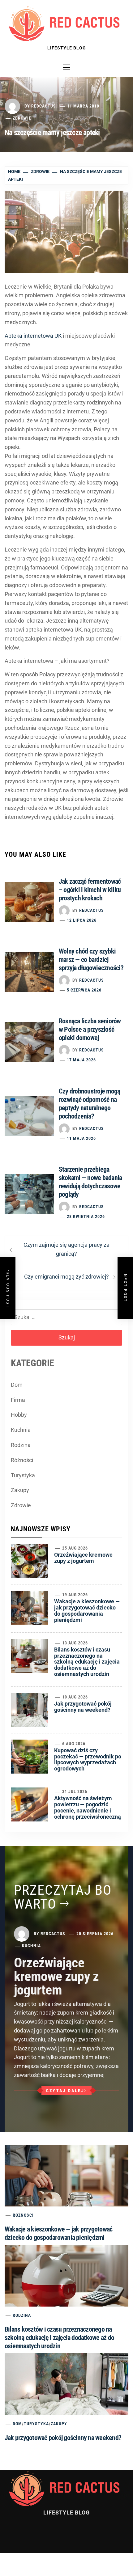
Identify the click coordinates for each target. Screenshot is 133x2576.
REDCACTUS (44, 106)
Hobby (19, 1415)
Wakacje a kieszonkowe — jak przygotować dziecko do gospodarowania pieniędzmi (87, 1610)
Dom (17, 1385)
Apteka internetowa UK (33, 336)
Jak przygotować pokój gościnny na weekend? (83, 1707)
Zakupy (20, 1490)
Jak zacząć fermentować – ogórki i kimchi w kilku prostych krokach (90, 890)
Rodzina (21, 1445)
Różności (22, 1460)
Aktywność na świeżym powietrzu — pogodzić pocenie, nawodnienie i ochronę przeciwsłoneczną (88, 1807)
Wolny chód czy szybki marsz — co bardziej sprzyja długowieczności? (91, 960)
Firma (18, 1400)
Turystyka (23, 1475)
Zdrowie (22, 118)
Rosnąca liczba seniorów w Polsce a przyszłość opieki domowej (90, 1029)
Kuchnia (21, 1430)
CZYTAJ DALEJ (65, 2091)
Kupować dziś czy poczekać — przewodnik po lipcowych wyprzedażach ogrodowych (88, 1759)
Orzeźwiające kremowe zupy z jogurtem (83, 1558)
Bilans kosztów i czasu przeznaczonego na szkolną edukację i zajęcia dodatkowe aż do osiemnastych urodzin (87, 1662)
